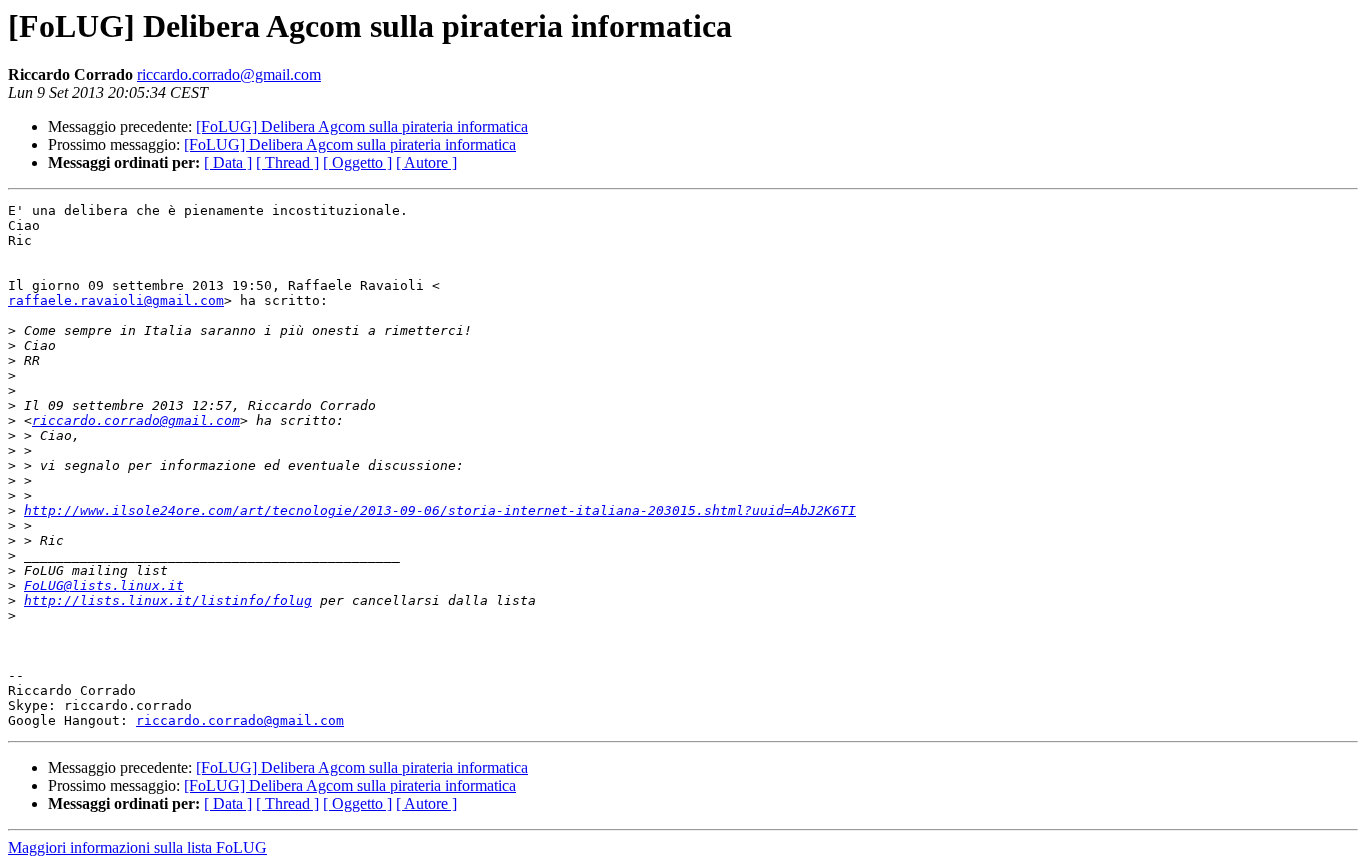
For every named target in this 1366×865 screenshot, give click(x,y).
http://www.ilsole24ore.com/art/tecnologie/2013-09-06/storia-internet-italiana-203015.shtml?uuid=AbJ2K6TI (440, 510)
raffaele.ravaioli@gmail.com (116, 300)
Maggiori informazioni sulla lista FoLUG (137, 847)
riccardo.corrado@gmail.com (229, 74)
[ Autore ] (426, 162)
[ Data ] (228, 162)
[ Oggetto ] (357, 162)
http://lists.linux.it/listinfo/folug (168, 600)
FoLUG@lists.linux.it (104, 585)
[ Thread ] (287, 162)
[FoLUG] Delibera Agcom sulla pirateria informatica (362, 126)
